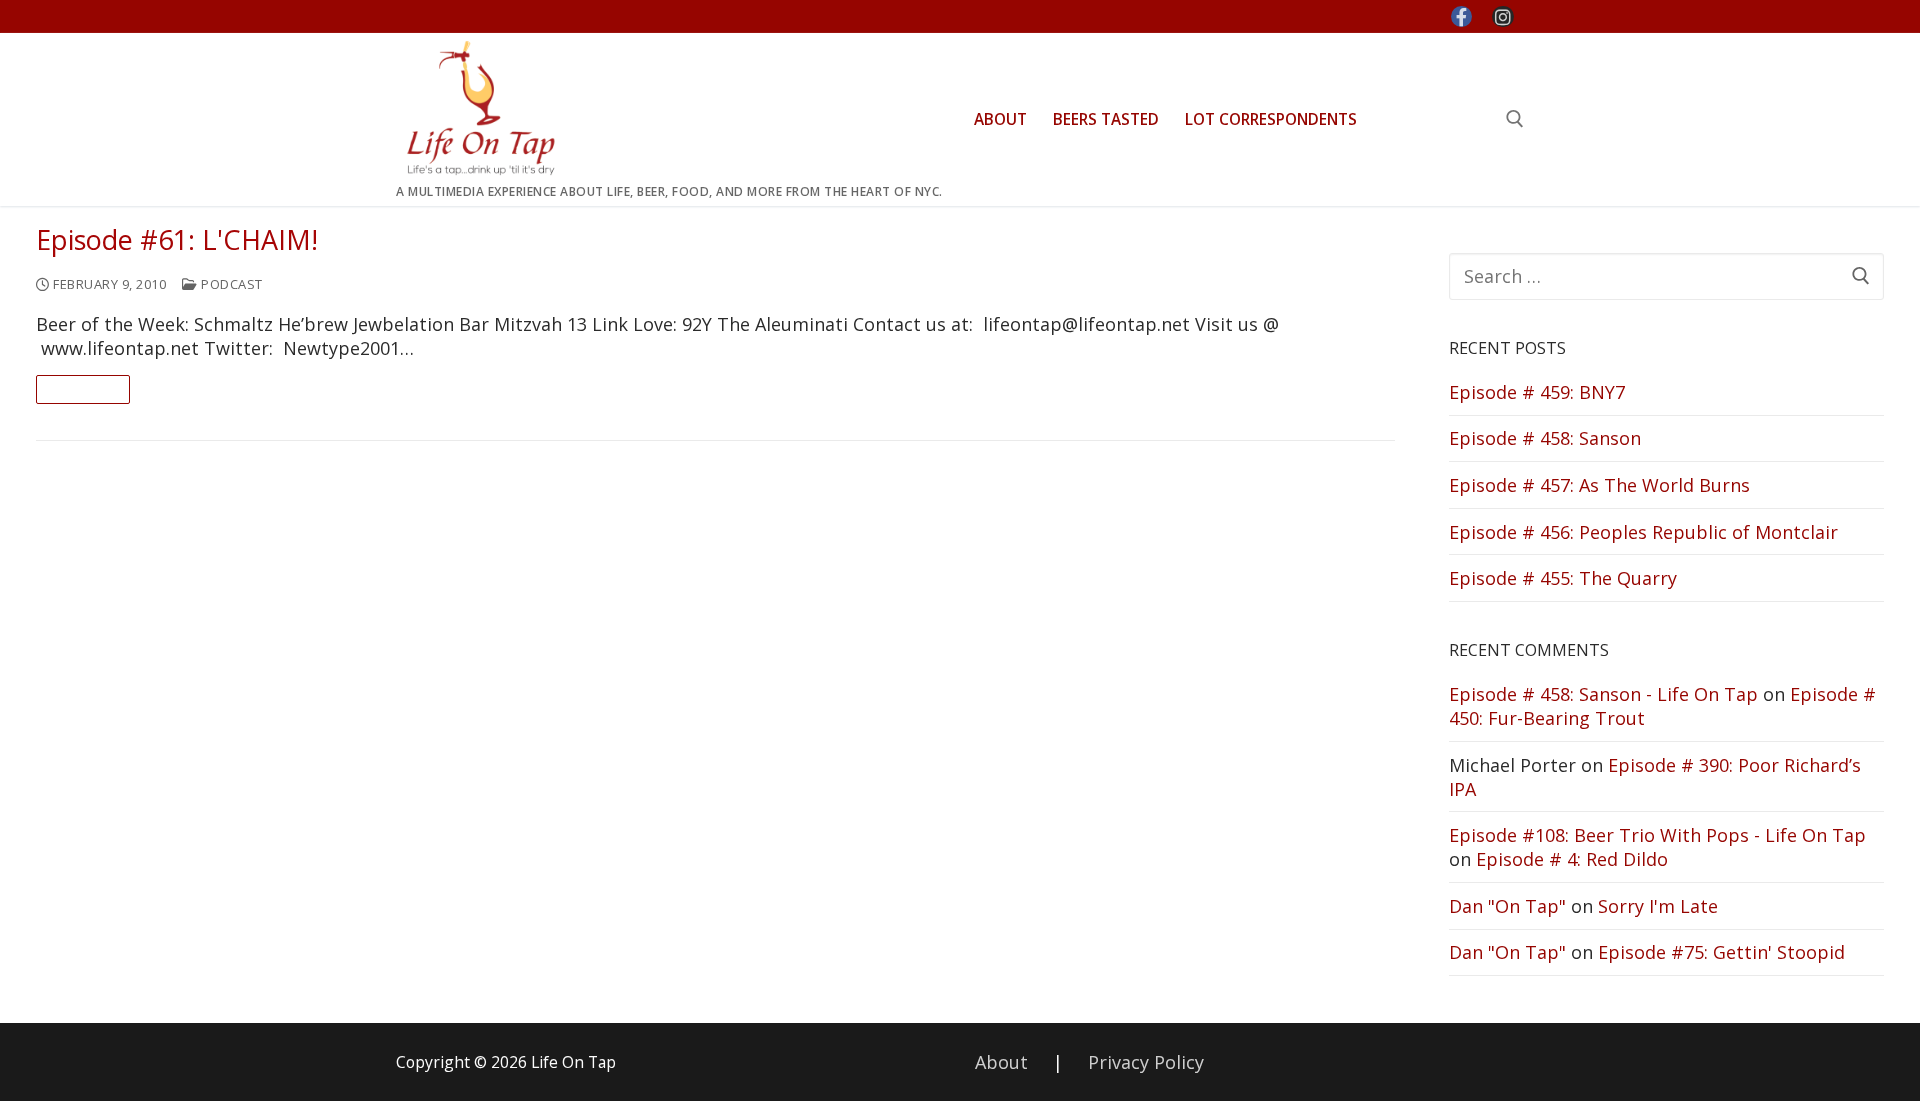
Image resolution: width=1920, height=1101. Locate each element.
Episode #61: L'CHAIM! (177, 240)
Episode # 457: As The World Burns (1599, 485)
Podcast (230, 284)
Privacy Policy (1146, 1062)
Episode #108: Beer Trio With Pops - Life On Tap (1657, 835)
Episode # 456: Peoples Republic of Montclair (1643, 532)
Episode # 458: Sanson (1545, 438)
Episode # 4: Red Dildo (1572, 859)
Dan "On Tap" (1507, 906)
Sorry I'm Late (1658, 906)
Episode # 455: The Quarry (1563, 578)
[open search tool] (1515, 119)
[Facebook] (1462, 17)
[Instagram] (1503, 17)
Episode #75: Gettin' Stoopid (1721, 952)
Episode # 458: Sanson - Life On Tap (1603, 694)
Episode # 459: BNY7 (1537, 392)
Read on (83, 389)
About (1001, 1062)
